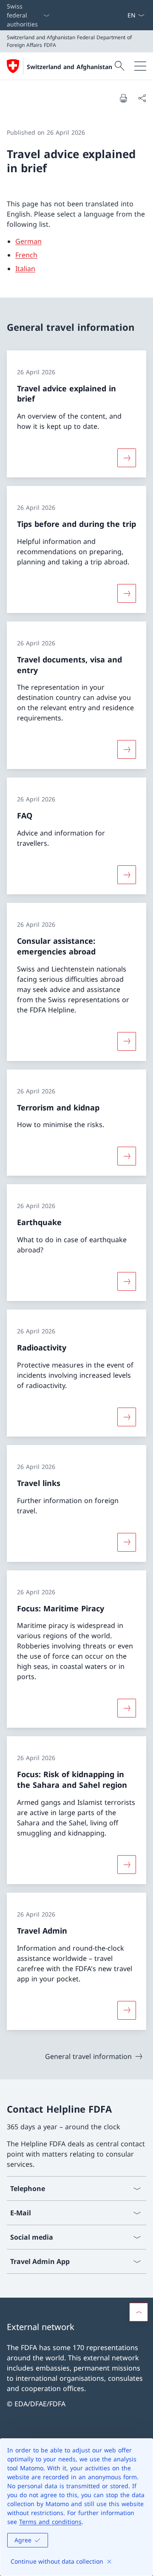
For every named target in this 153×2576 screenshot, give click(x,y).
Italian (25, 269)
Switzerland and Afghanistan (69, 67)
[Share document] (142, 98)
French (26, 255)
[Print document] (123, 98)
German (28, 241)
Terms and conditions (50, 2522)
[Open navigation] (140, 66)
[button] (139, 2312)
